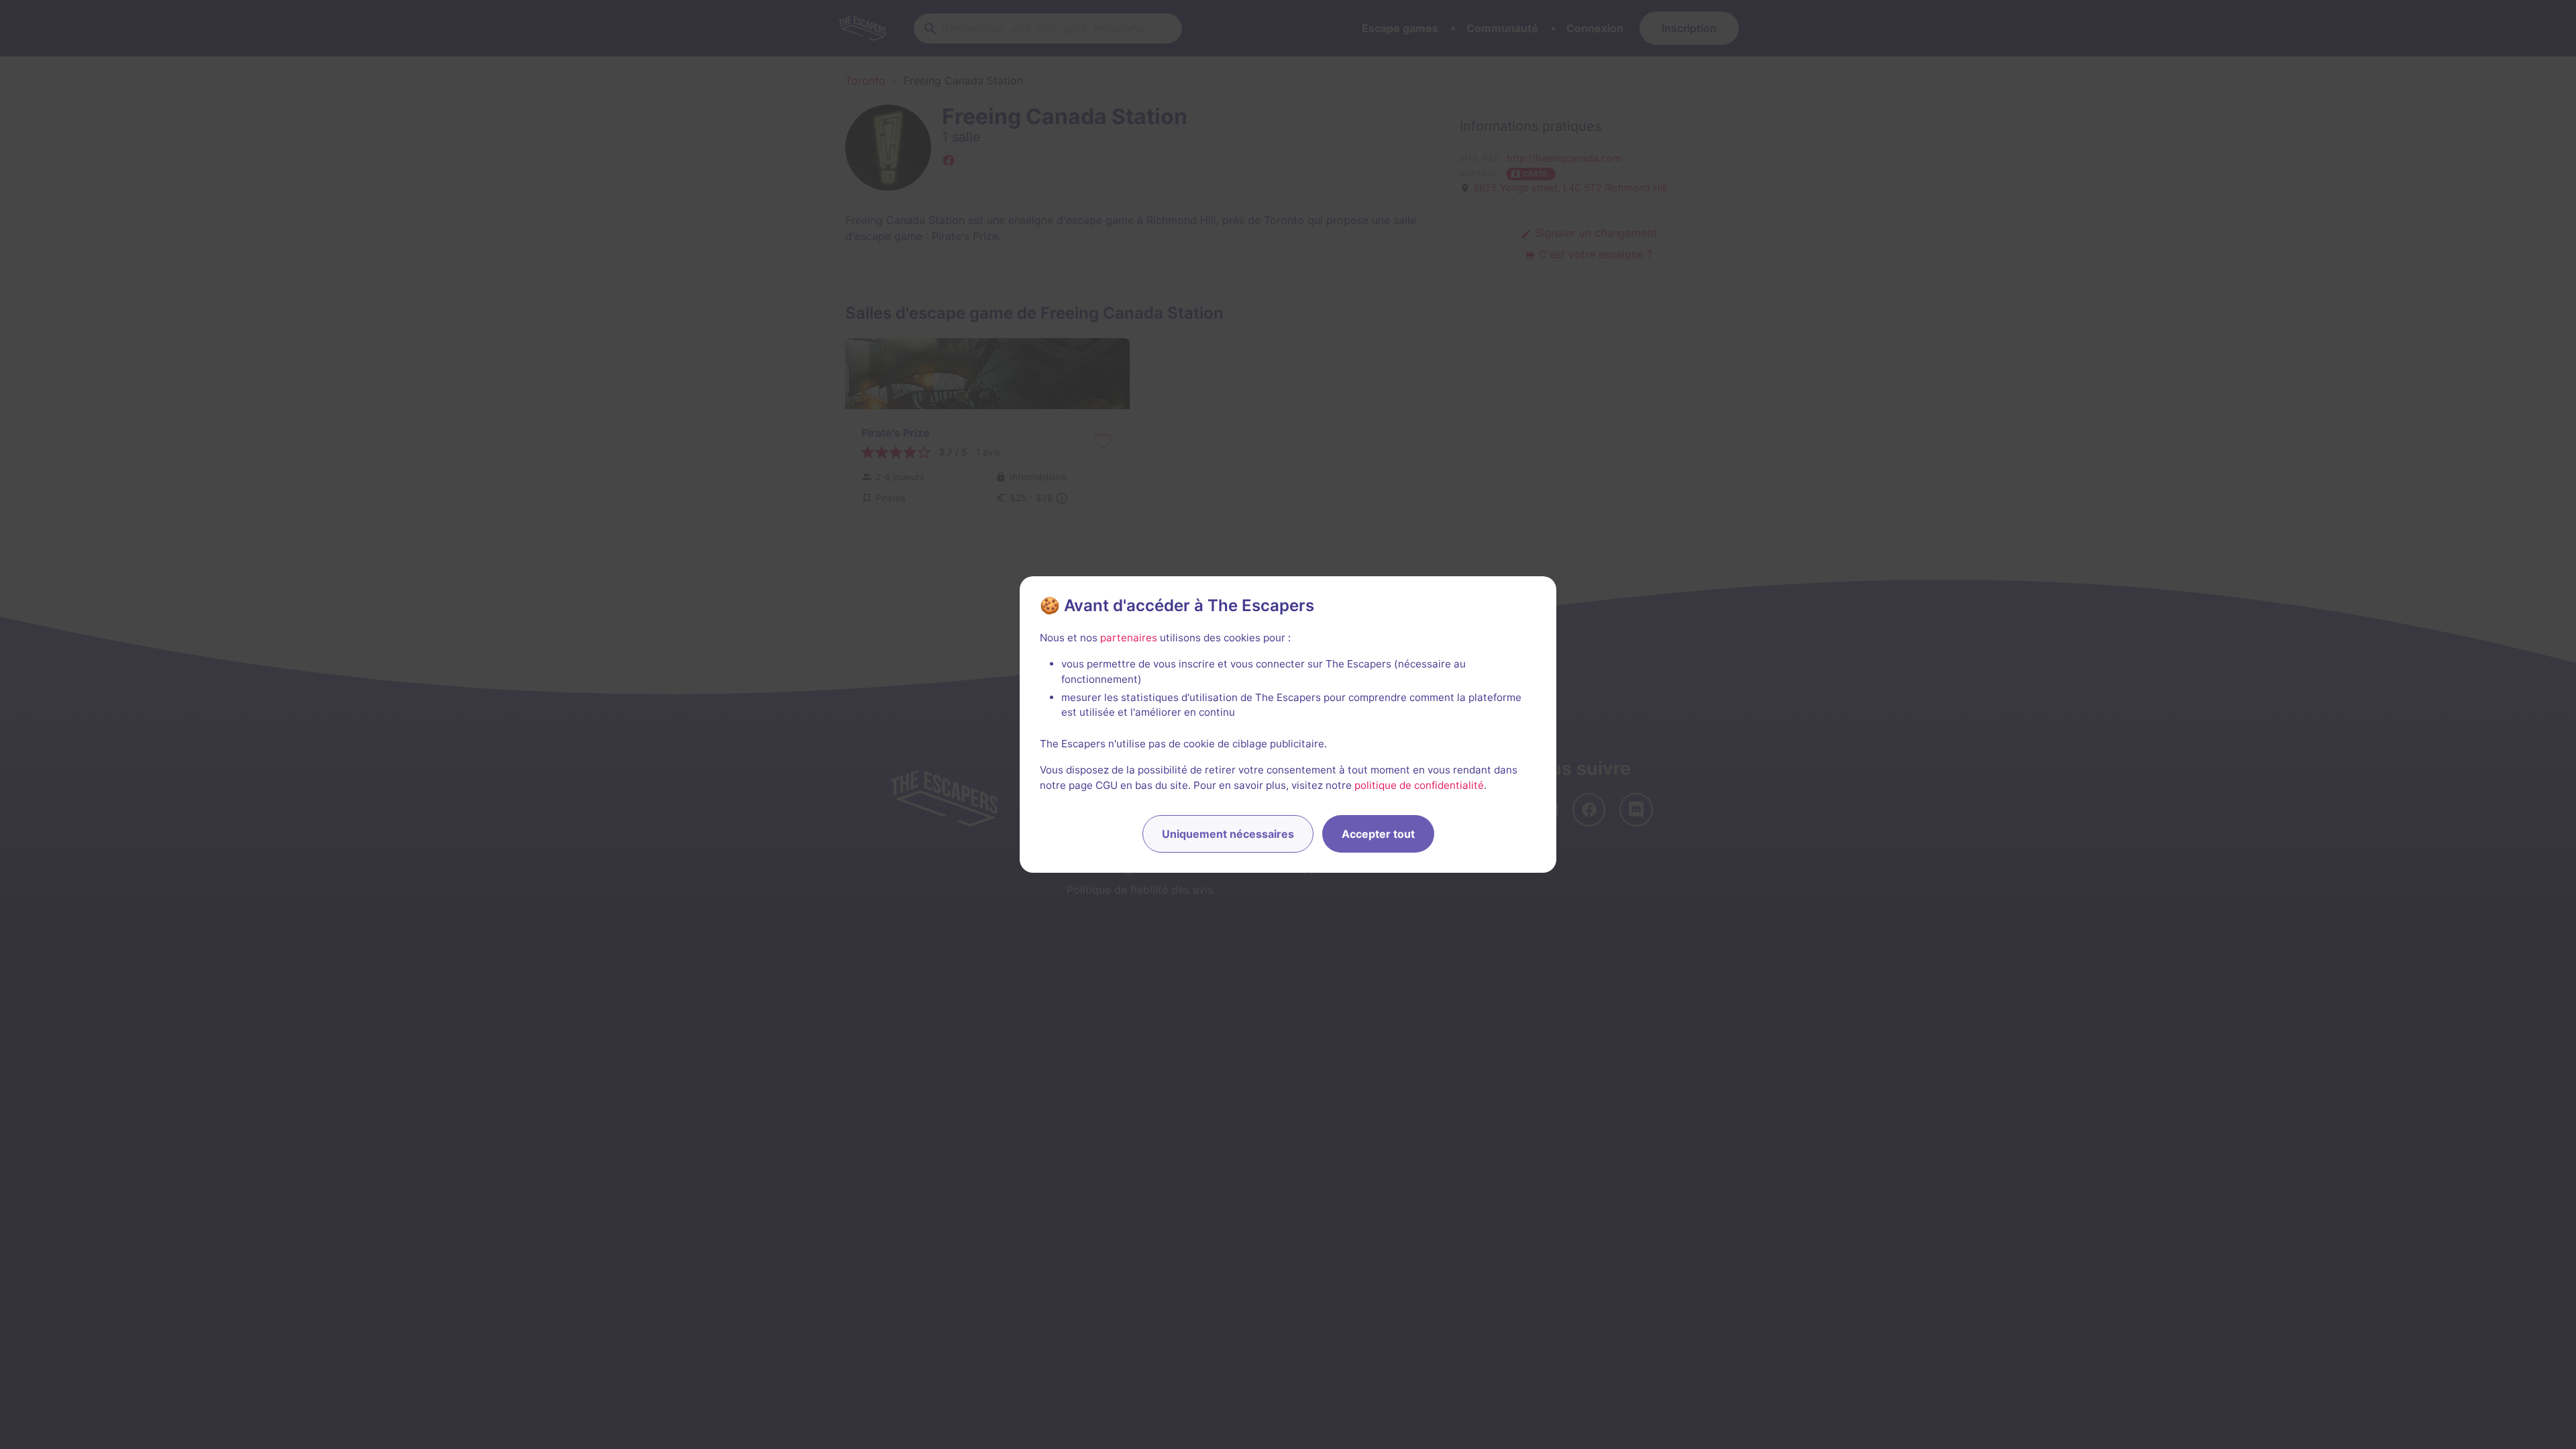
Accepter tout (1378, 834)
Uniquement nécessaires (1228, 834)
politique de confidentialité (1419, 785)
